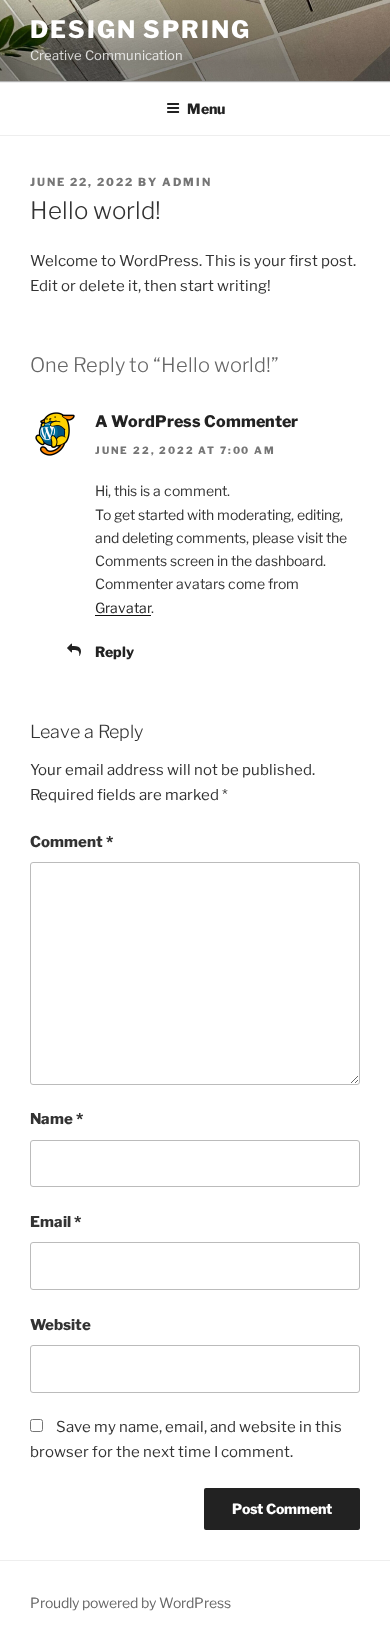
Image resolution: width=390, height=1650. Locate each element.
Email (55, 1222)
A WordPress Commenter (196, 421)
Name (56, 1119)
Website (60, 1325)
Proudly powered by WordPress (130, 1602)
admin (187, 182)
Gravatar (123, 607)
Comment (71, 842)
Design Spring (140, 29)
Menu (206, 108)
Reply (114, 651)
